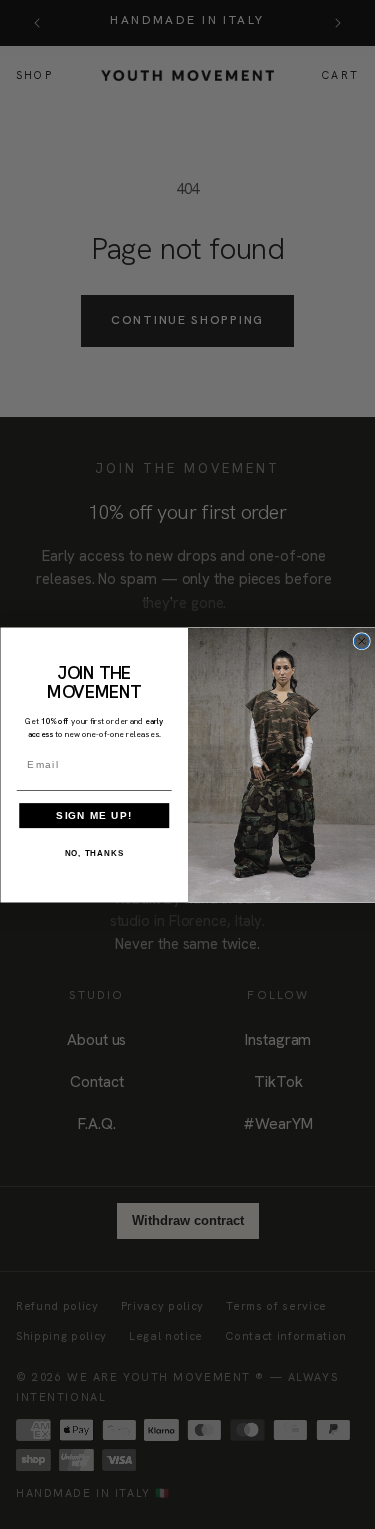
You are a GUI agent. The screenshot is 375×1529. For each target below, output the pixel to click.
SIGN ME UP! (94, 814)
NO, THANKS (93, 852)
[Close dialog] (361, 640)
